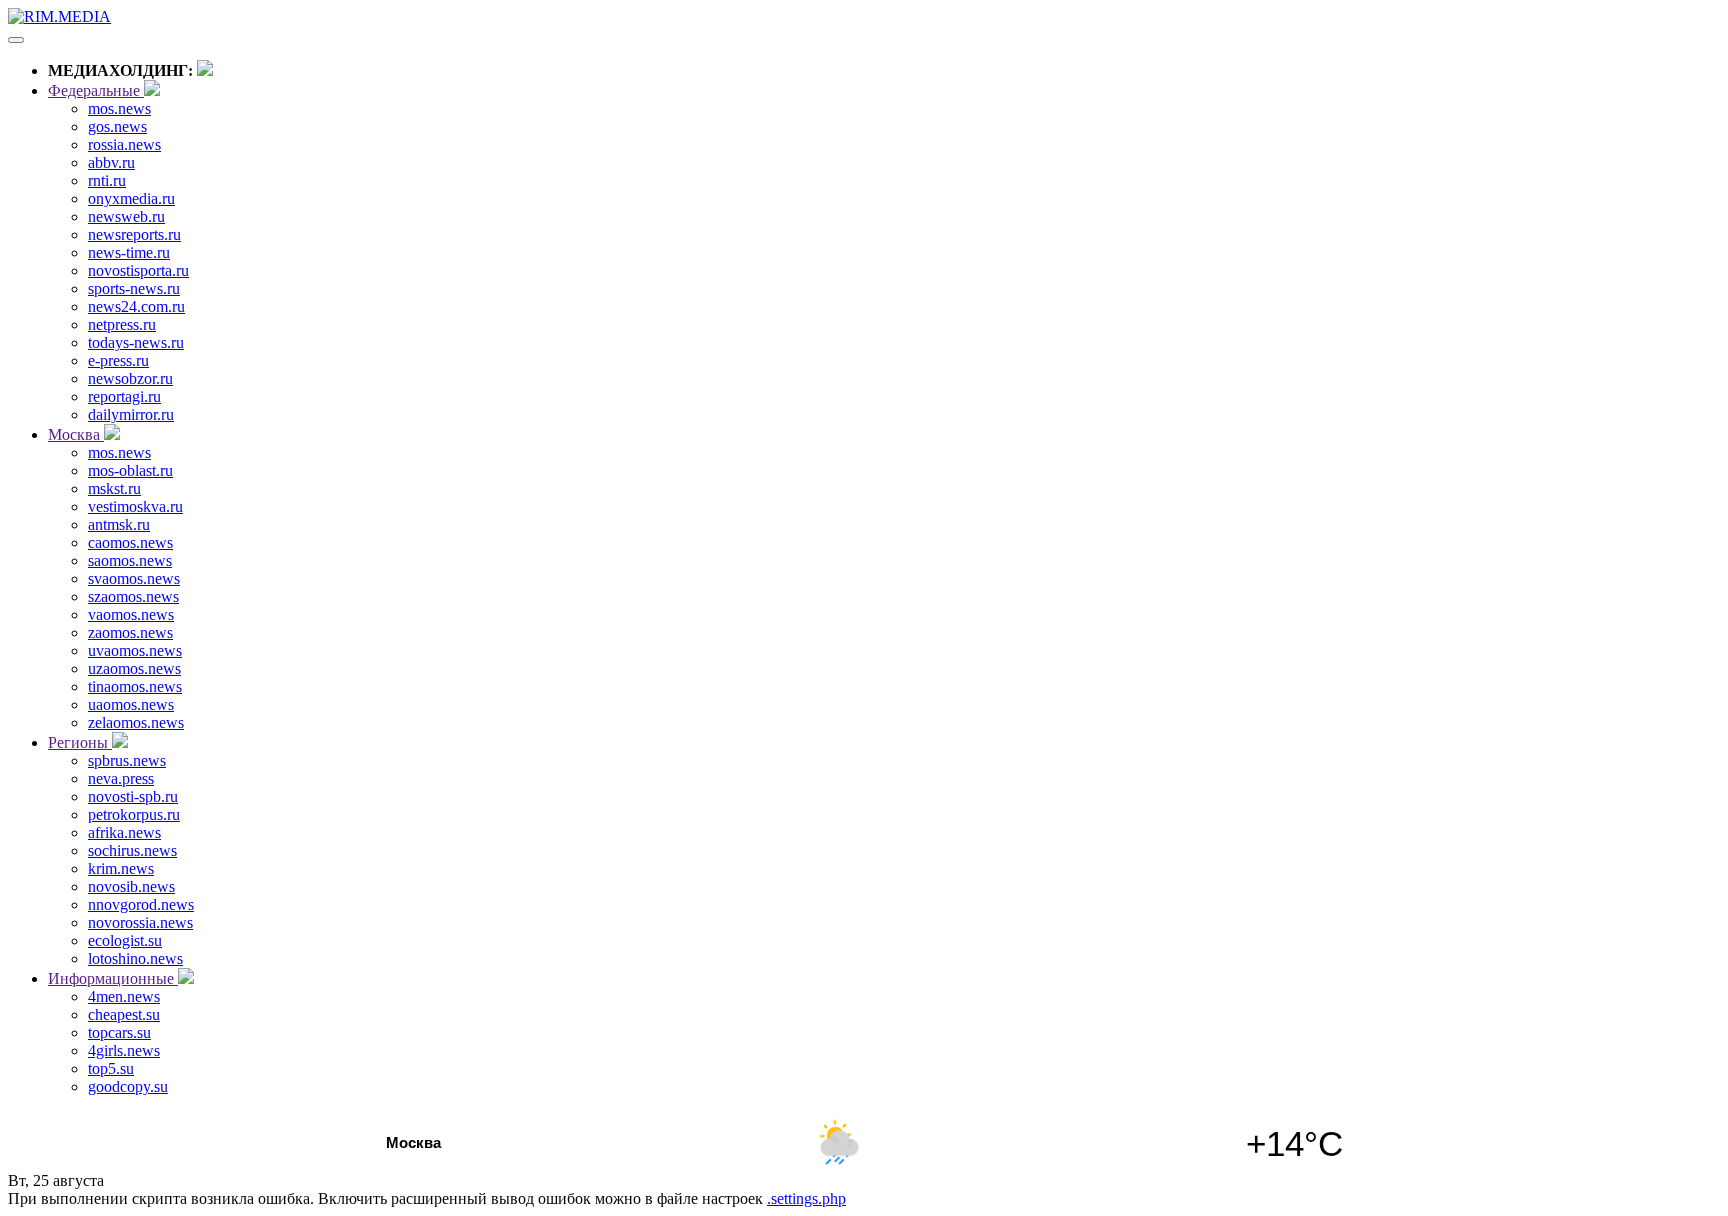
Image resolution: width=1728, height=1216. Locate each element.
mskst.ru (114, 488)
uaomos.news (131, 704)
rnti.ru (107, 180)
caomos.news (130, 542)
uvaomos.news (135, 650)
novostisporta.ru (138, 270)
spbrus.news (127, 760)
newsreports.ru (134, 234)
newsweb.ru (126, 216)
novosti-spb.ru (133, 796)
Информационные (113, 978)
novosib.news (131, 886)
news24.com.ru (136, 306)
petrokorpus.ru (134, 814)
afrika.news (124, 832)
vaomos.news (131, 614)
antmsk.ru (119, 524)
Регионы (80, 742)
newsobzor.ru (130, 378)
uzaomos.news (134, 668)
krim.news (121, 868)
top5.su (111, 1068)
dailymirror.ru (131, 414)
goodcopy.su (128, 1086)
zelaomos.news (136, 722)
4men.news (124, 996)
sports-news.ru (134, 288)
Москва (76, 434)
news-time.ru (129, 252)
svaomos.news (134, 578)
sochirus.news (132, 850)
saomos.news (130, 560)
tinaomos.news (135, 686)
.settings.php (806, 1198)
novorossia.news (140, 922)
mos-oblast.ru (130, 470)
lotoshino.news (135, 958)
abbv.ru (111, 162)
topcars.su (119, 1032)
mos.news (119, 108)
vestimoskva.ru (135, 506)
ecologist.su (125, 940)
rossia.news (124, 144)
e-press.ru (118, 360)
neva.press (121, 778)
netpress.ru (122, 324)
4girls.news (124, 1050)
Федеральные (96, 90)
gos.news (117, 126)
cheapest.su (124, 1014)
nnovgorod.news (141, 904)
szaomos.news (133, 596)
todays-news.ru (136, 342)
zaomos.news (130, 632)
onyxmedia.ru (131, 198)
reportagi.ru (124, 396)
